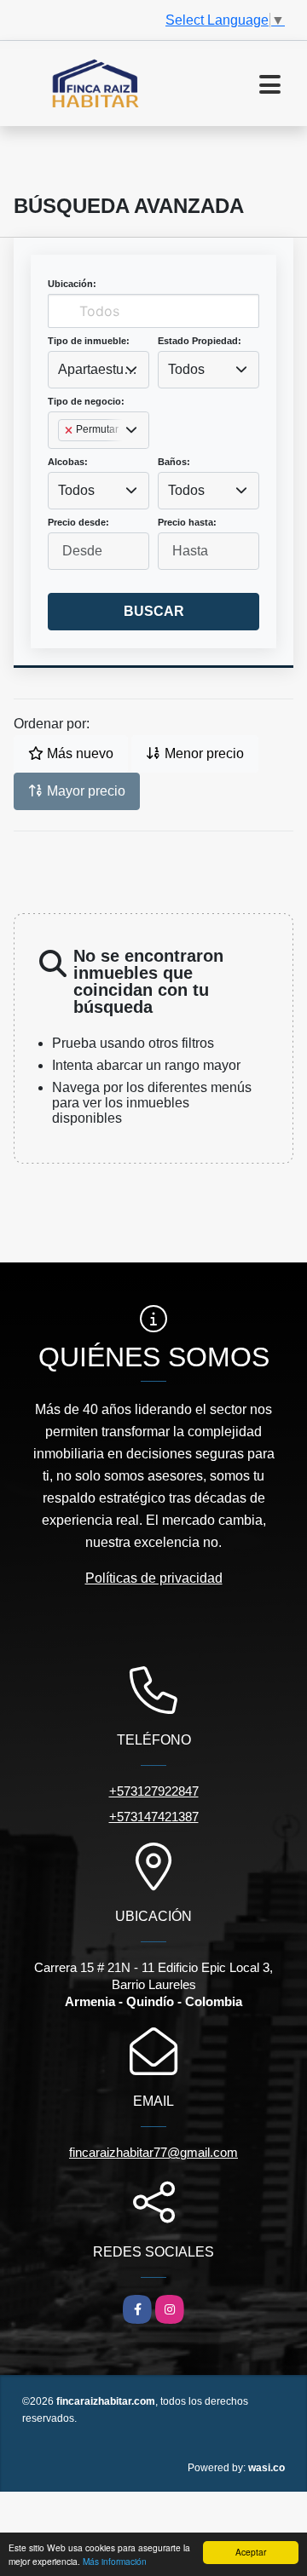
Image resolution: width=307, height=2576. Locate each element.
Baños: (174, 462)
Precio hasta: (187, 522)
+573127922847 (154, 1791)
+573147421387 (154, 1817)
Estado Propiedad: (200, 341)
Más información (115, 2561)
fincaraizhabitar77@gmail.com (153, 2152)
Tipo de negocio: (86, 401)
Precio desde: (78, 522)
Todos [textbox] (186, 369)
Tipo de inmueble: (89, 341)
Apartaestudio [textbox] (98, 369)
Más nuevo (78, 753)
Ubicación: (72, 284)
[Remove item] (70, 430)
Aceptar (251, 2552)
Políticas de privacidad (154, 1578)
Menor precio (203, 753)
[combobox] (98, 370)
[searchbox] (63, 457)
